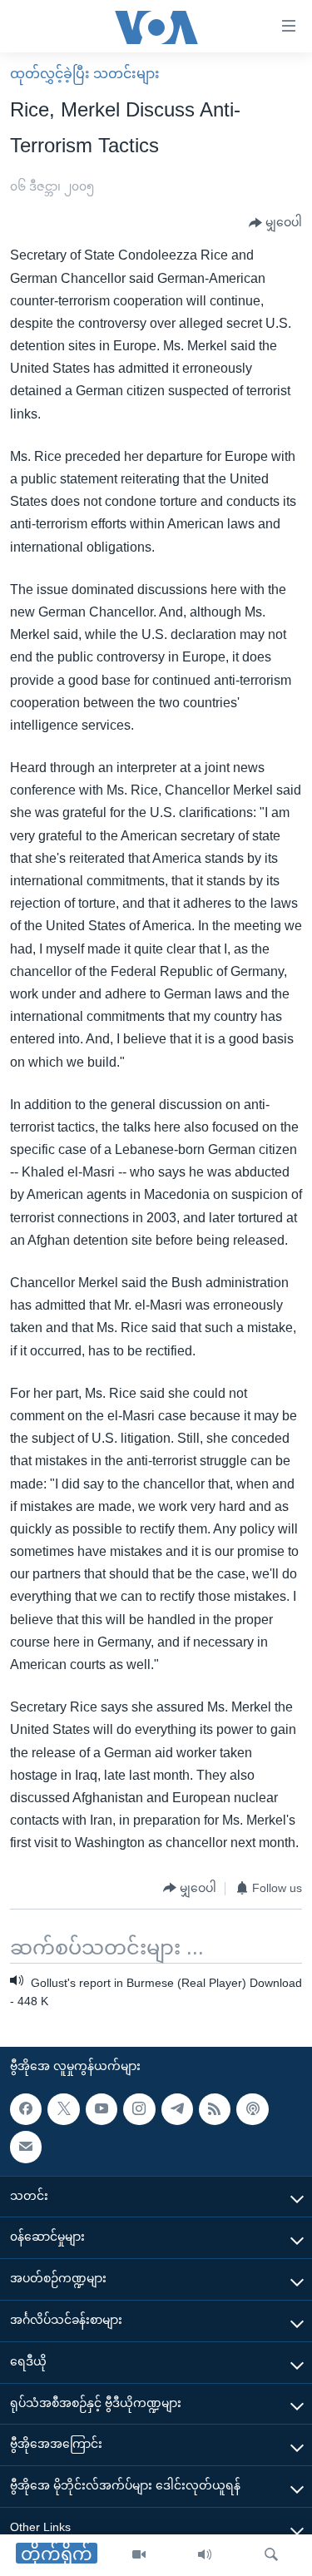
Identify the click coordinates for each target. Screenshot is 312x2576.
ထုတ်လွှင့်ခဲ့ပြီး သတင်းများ (85, 74)
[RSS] (215, 2109)
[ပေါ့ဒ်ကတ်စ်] (252, 2109)
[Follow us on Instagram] (139, 2109)
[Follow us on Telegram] (177, 2109)
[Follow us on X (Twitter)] (63, 2109)
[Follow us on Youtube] (102, 2109)
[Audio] (205, 2555)
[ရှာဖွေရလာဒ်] (271, 2555)
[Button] (275, 223)
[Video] (139, 2555)
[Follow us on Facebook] (26, 2109)
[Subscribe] (26, 2147)
